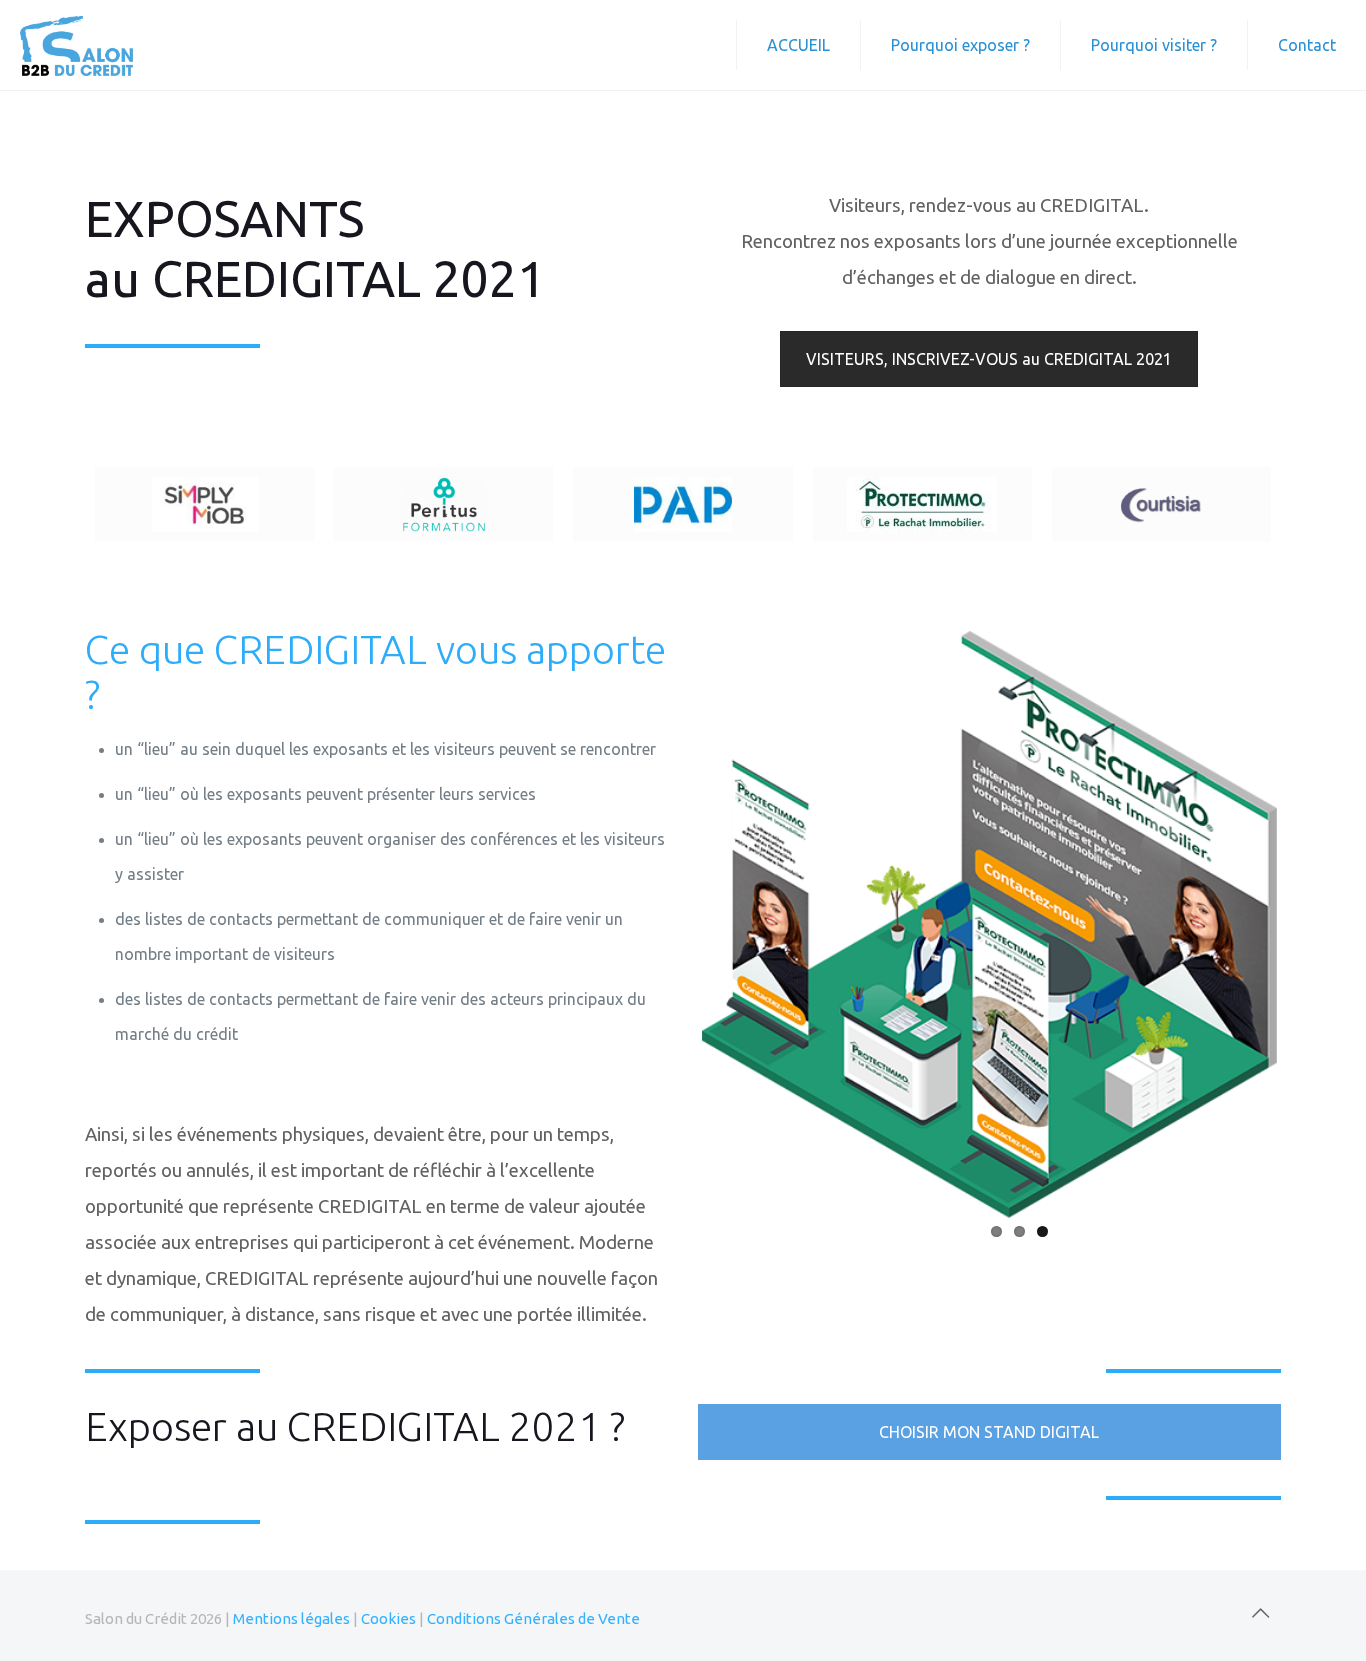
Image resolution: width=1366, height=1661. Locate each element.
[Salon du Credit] (76, 45)
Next (1307, 921)
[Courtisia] (1161, 504)
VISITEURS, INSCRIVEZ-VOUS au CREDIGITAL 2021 (989, 359)
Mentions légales (291, 1618)
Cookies (388, 1618)
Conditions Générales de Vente (533, 1618)
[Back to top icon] (1260, 1613)
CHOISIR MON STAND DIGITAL (989, 1432)
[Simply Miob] (204, 504)
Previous (672, 921)
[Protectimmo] (922, 504)
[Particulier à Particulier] (682, 504)
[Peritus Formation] (443, 504)
